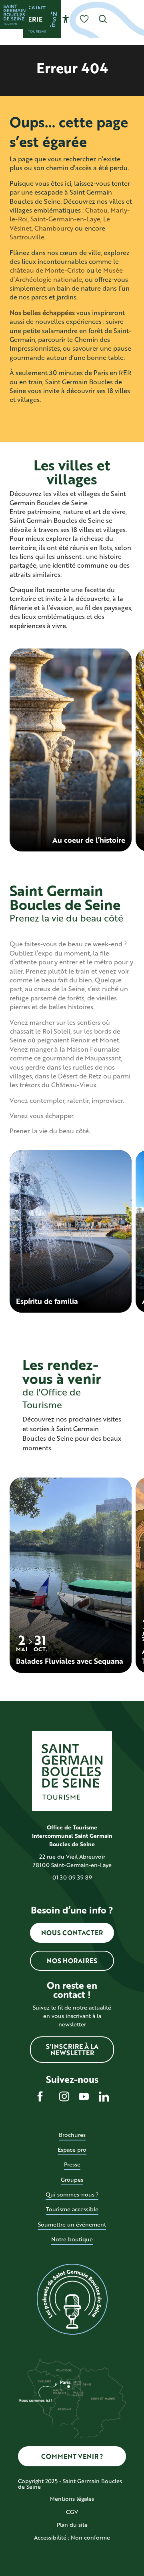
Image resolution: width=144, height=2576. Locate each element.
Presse (72, 2164)
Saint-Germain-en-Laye (65, 219)
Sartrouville (27, 237)
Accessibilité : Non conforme (72, 2537)
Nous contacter (72, 1933)
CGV (72, 2512)
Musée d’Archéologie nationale (66, 274)
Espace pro (72, 2149)
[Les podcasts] (72, 2299)
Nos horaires (72, 1961)
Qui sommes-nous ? (72, 2194)
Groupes (72, 2179)
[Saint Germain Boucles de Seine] (14, 14)
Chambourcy (54, 228)
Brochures (72, 2135)
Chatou (96, 210)
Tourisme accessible (72, 2209)
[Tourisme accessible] (66, 19)
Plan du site (72, 2525)
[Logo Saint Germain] (72, 1771)
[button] (103, 19)
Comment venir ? (72, 2456)
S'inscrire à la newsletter (72, 2049)
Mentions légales (72, 2499)
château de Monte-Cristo (47, 270)
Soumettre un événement (72, 2224)
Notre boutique (72, 2239)
